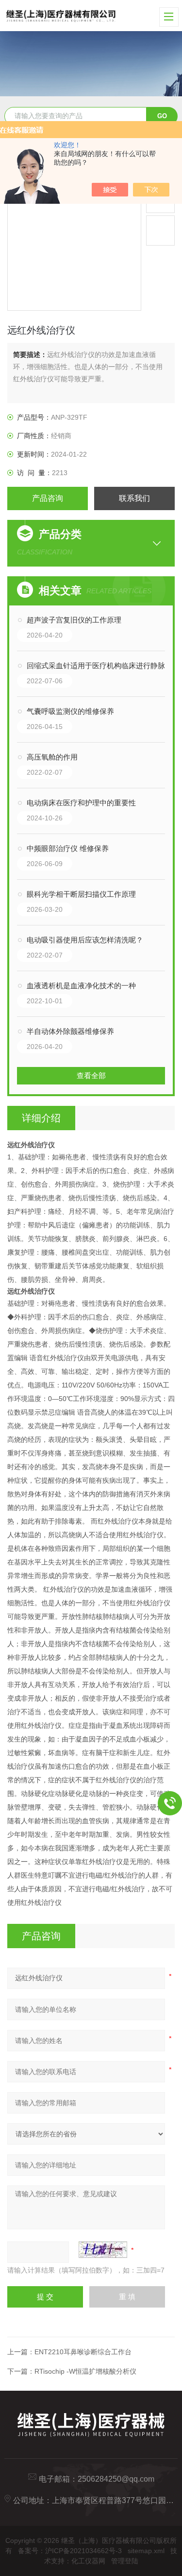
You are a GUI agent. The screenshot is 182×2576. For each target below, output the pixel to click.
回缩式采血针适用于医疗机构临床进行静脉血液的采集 (101, 666)
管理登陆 (125, 2561)
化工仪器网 (88, 2561)
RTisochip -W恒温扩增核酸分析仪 (85, 2371)
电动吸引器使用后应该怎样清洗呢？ (85, 940)
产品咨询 (48, 498)
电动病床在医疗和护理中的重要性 (81, 803)
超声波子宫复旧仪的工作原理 (74, 620)
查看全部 (91, 1075)
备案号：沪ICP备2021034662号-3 (70, 2551)
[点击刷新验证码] (103, 2250)
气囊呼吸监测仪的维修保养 (70, 711)
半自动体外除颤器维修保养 (70, 1031)
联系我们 (134, 498)
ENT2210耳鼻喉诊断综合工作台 (83, 2352)
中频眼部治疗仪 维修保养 (68, 848)
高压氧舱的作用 (52, 757)
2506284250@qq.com (116, 2479)
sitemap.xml (146, 2551)
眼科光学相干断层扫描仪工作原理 (81, 894)
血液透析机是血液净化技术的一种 (81, 986)
